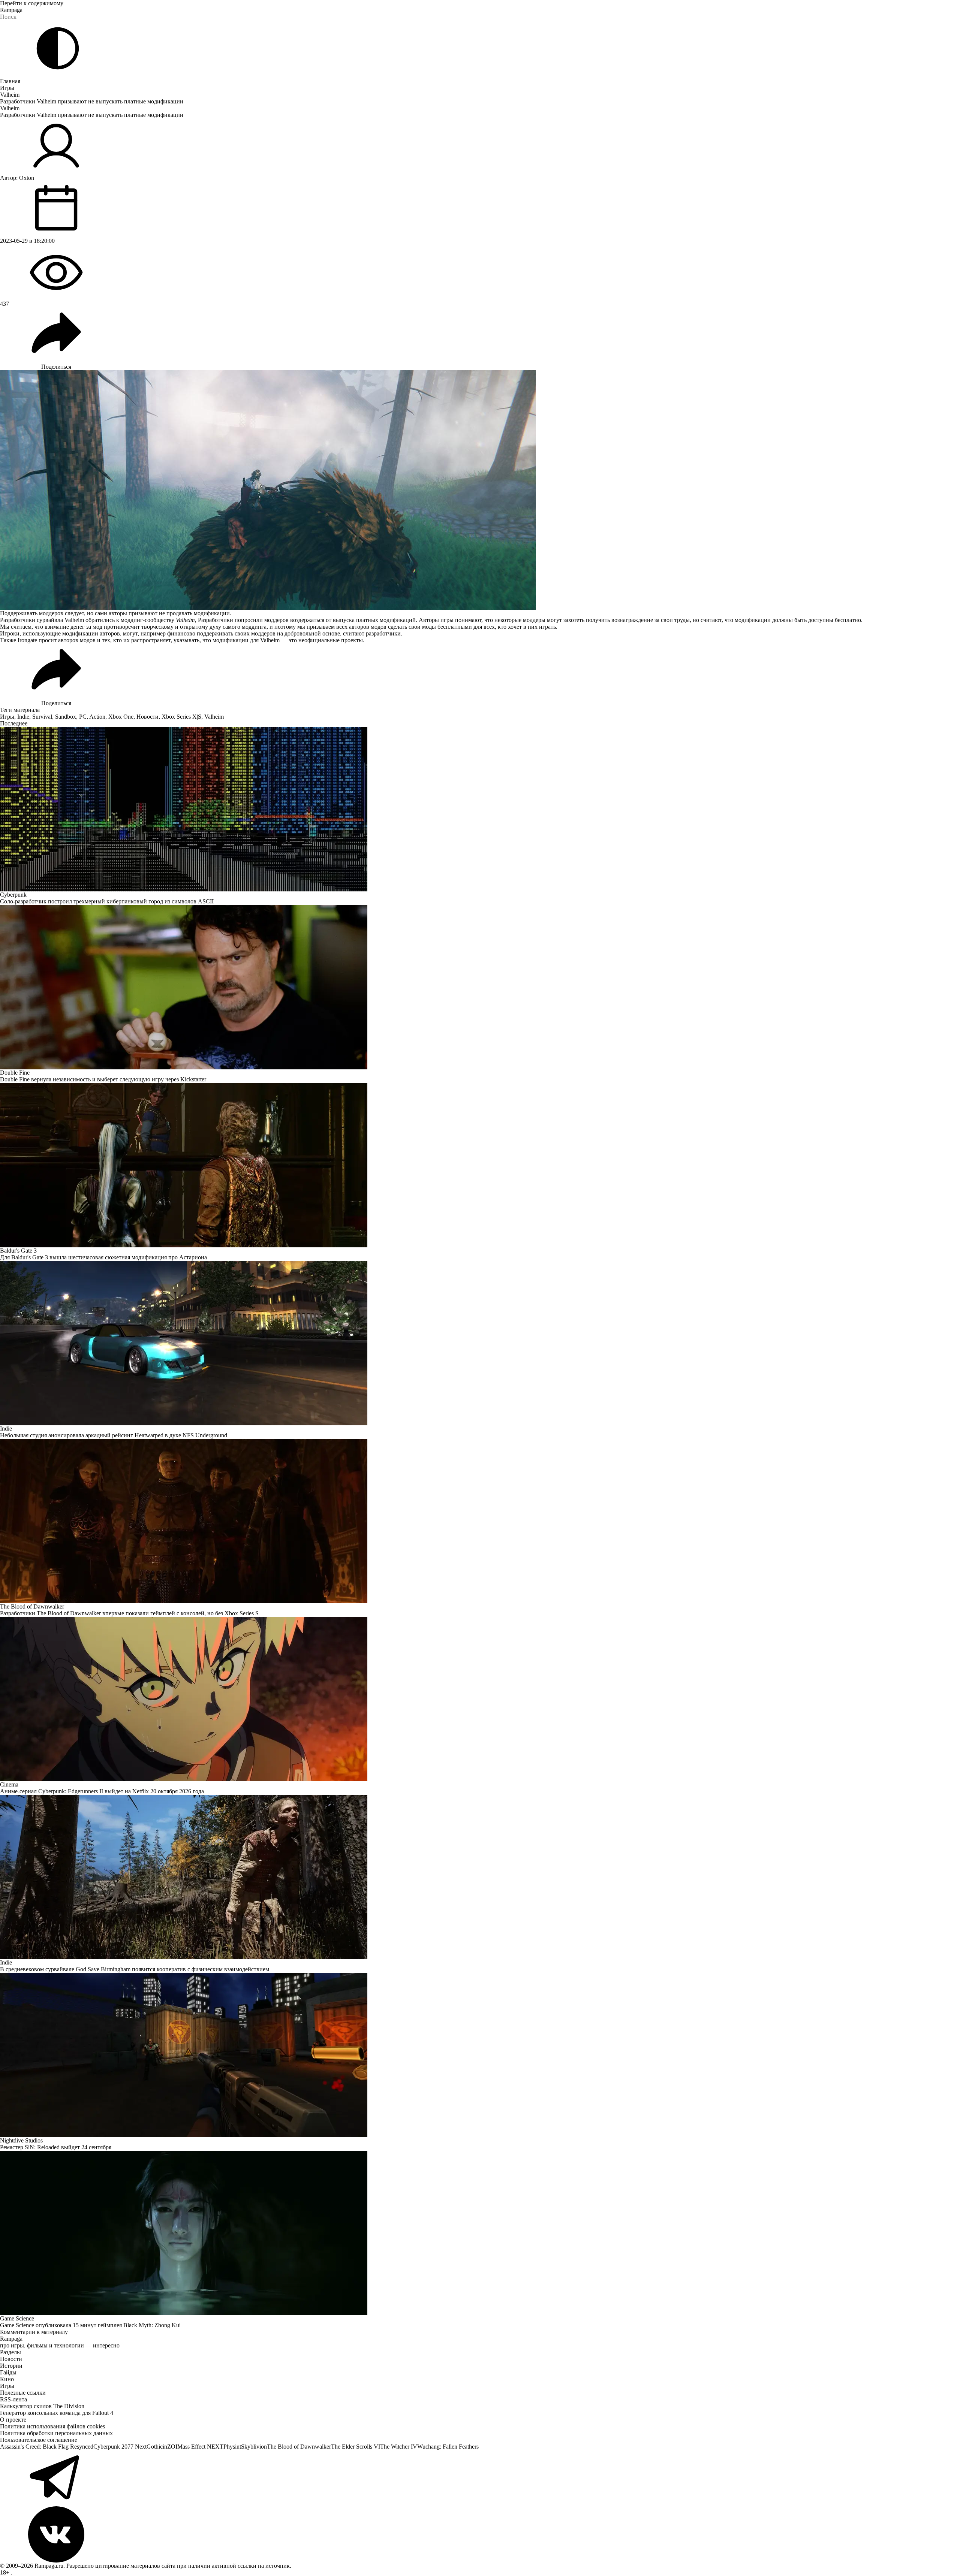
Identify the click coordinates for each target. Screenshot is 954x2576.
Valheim (10, 95)
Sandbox (66, 717)
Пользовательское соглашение (39, 2440)
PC (83, 717)
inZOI (170, 2447)
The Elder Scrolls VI (356, 2447)
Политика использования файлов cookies (52, 2426)
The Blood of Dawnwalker (299, 2447)
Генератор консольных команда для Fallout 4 (57, 2413)
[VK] (477, 2534)
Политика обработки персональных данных (56, 2433)
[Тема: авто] (58, 48)
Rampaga (11, 10)
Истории (11, 2366)
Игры (7, 88)
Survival (42, 717)
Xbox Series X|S (181, 717)
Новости (148, 717)
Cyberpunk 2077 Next (120, 2447)
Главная (10, 81)
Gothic (155, 2447)
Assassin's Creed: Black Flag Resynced (47, 2447)
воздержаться (307, 620)
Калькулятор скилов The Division (42, 2406)
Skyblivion (254, 2447)
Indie (23, 717)
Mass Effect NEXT (200, 2447)
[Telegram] (477, 2478)
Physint (232, 2447)
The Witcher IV (399, 2447)
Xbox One (121, 717)
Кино (7, 2379)
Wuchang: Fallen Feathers (448, 2447)
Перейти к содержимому (32, 3)
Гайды (8, 2372)
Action (97, 717)
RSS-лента (13, 2399)
